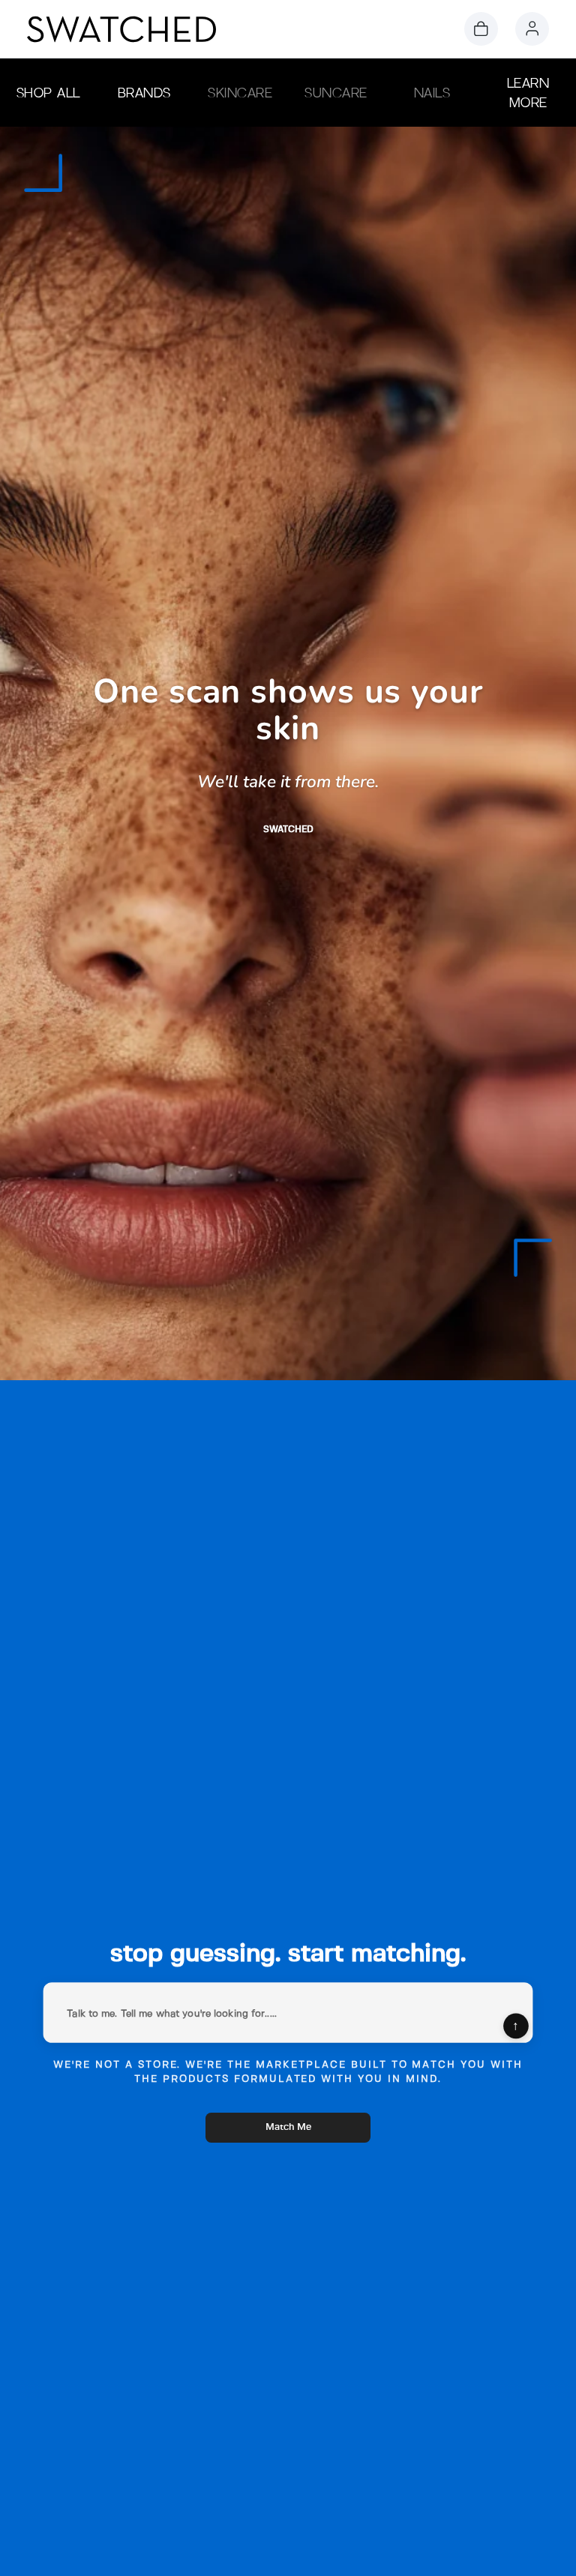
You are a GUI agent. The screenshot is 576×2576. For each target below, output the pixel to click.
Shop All (48, 93)
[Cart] (481, 29)
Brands (144, 93)
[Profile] (532, 29)
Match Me (288, 2127)
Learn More (528, 93)
